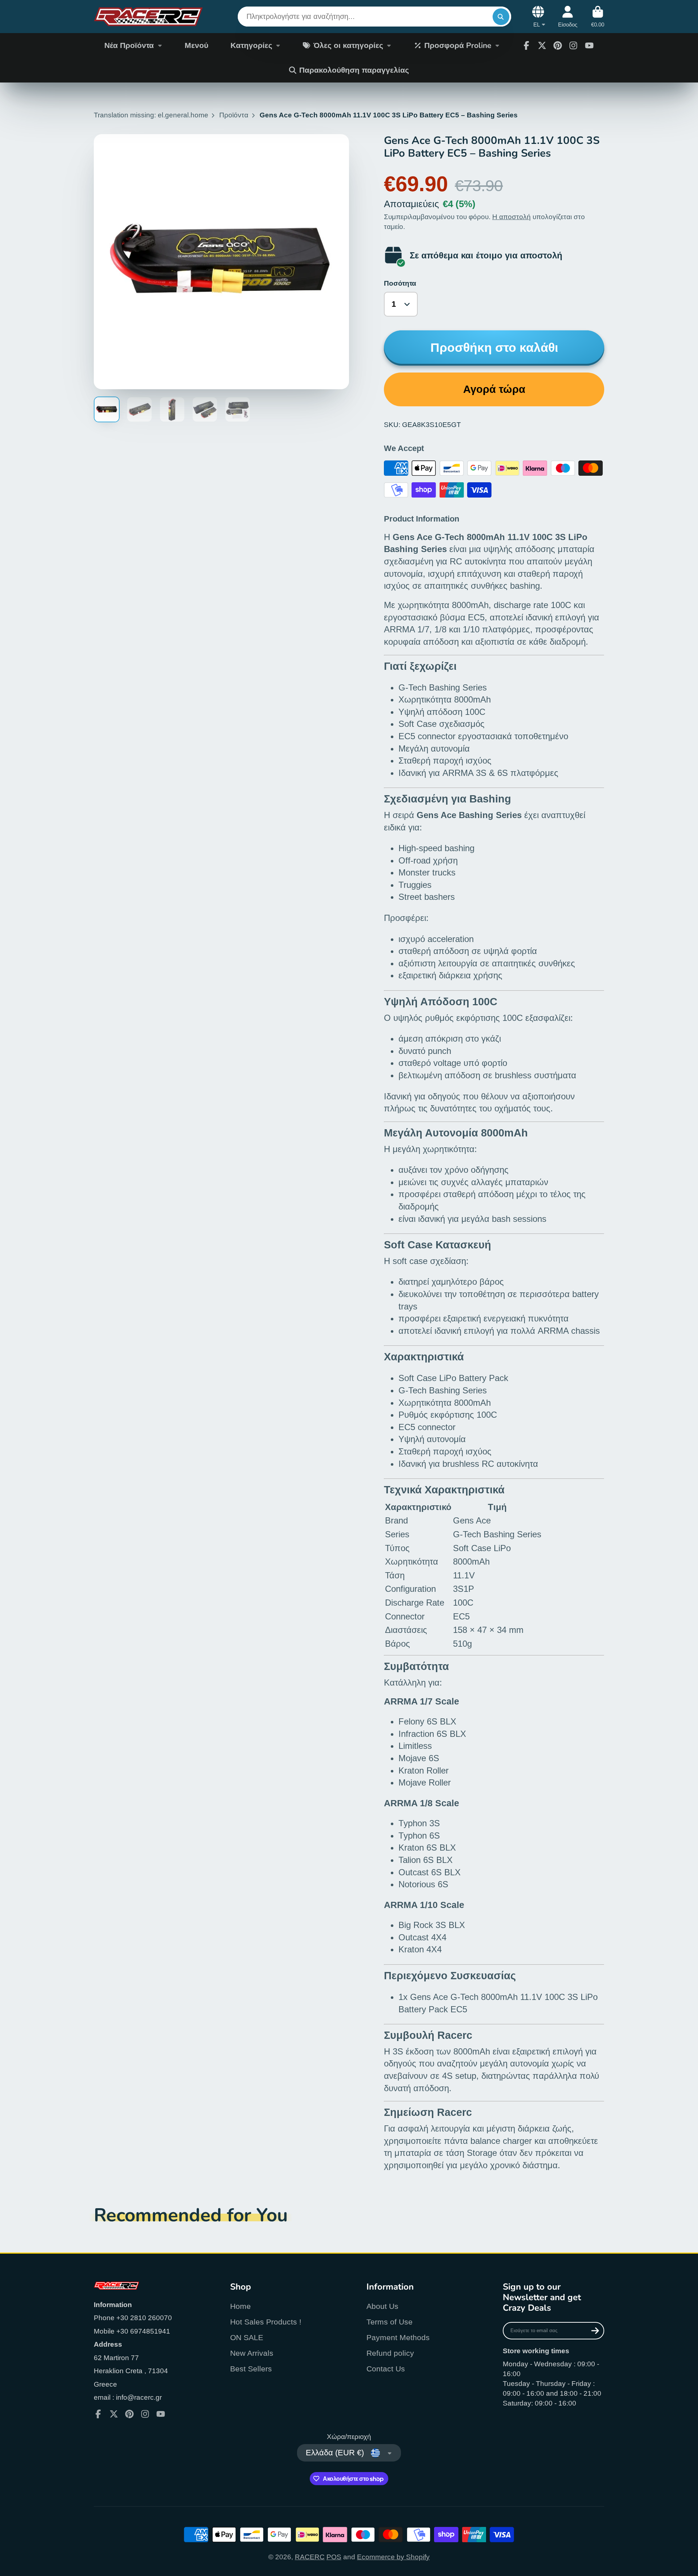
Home (240, 2306)
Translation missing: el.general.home (151, 115)
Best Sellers (251, 2369)
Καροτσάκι (598, 17)
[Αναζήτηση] (501, 17)
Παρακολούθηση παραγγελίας (354, 70)
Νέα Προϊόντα (129, 45)
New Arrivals (252, 2353)
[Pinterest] (558, 45)
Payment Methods (398, 2337)
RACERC (310, 2557)
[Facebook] (526, 45)
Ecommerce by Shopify (393, 2557)
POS (334, 2557)
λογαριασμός (568, 17)
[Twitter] (542, 45)
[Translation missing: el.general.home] (148, 17)
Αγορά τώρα (494, 389)
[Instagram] (573, 45)
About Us (382, 2306)
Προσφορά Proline (458, 45)
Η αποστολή (512, 217)
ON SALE (247, 2337)
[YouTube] (589, 45)
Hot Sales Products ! (266, 2322)
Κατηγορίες (251, 45)
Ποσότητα (400, 283)
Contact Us (386, 2369)
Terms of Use (390, 2322)
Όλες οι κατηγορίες (348, 45)
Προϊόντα (234, 115)
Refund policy (390, 2353)
